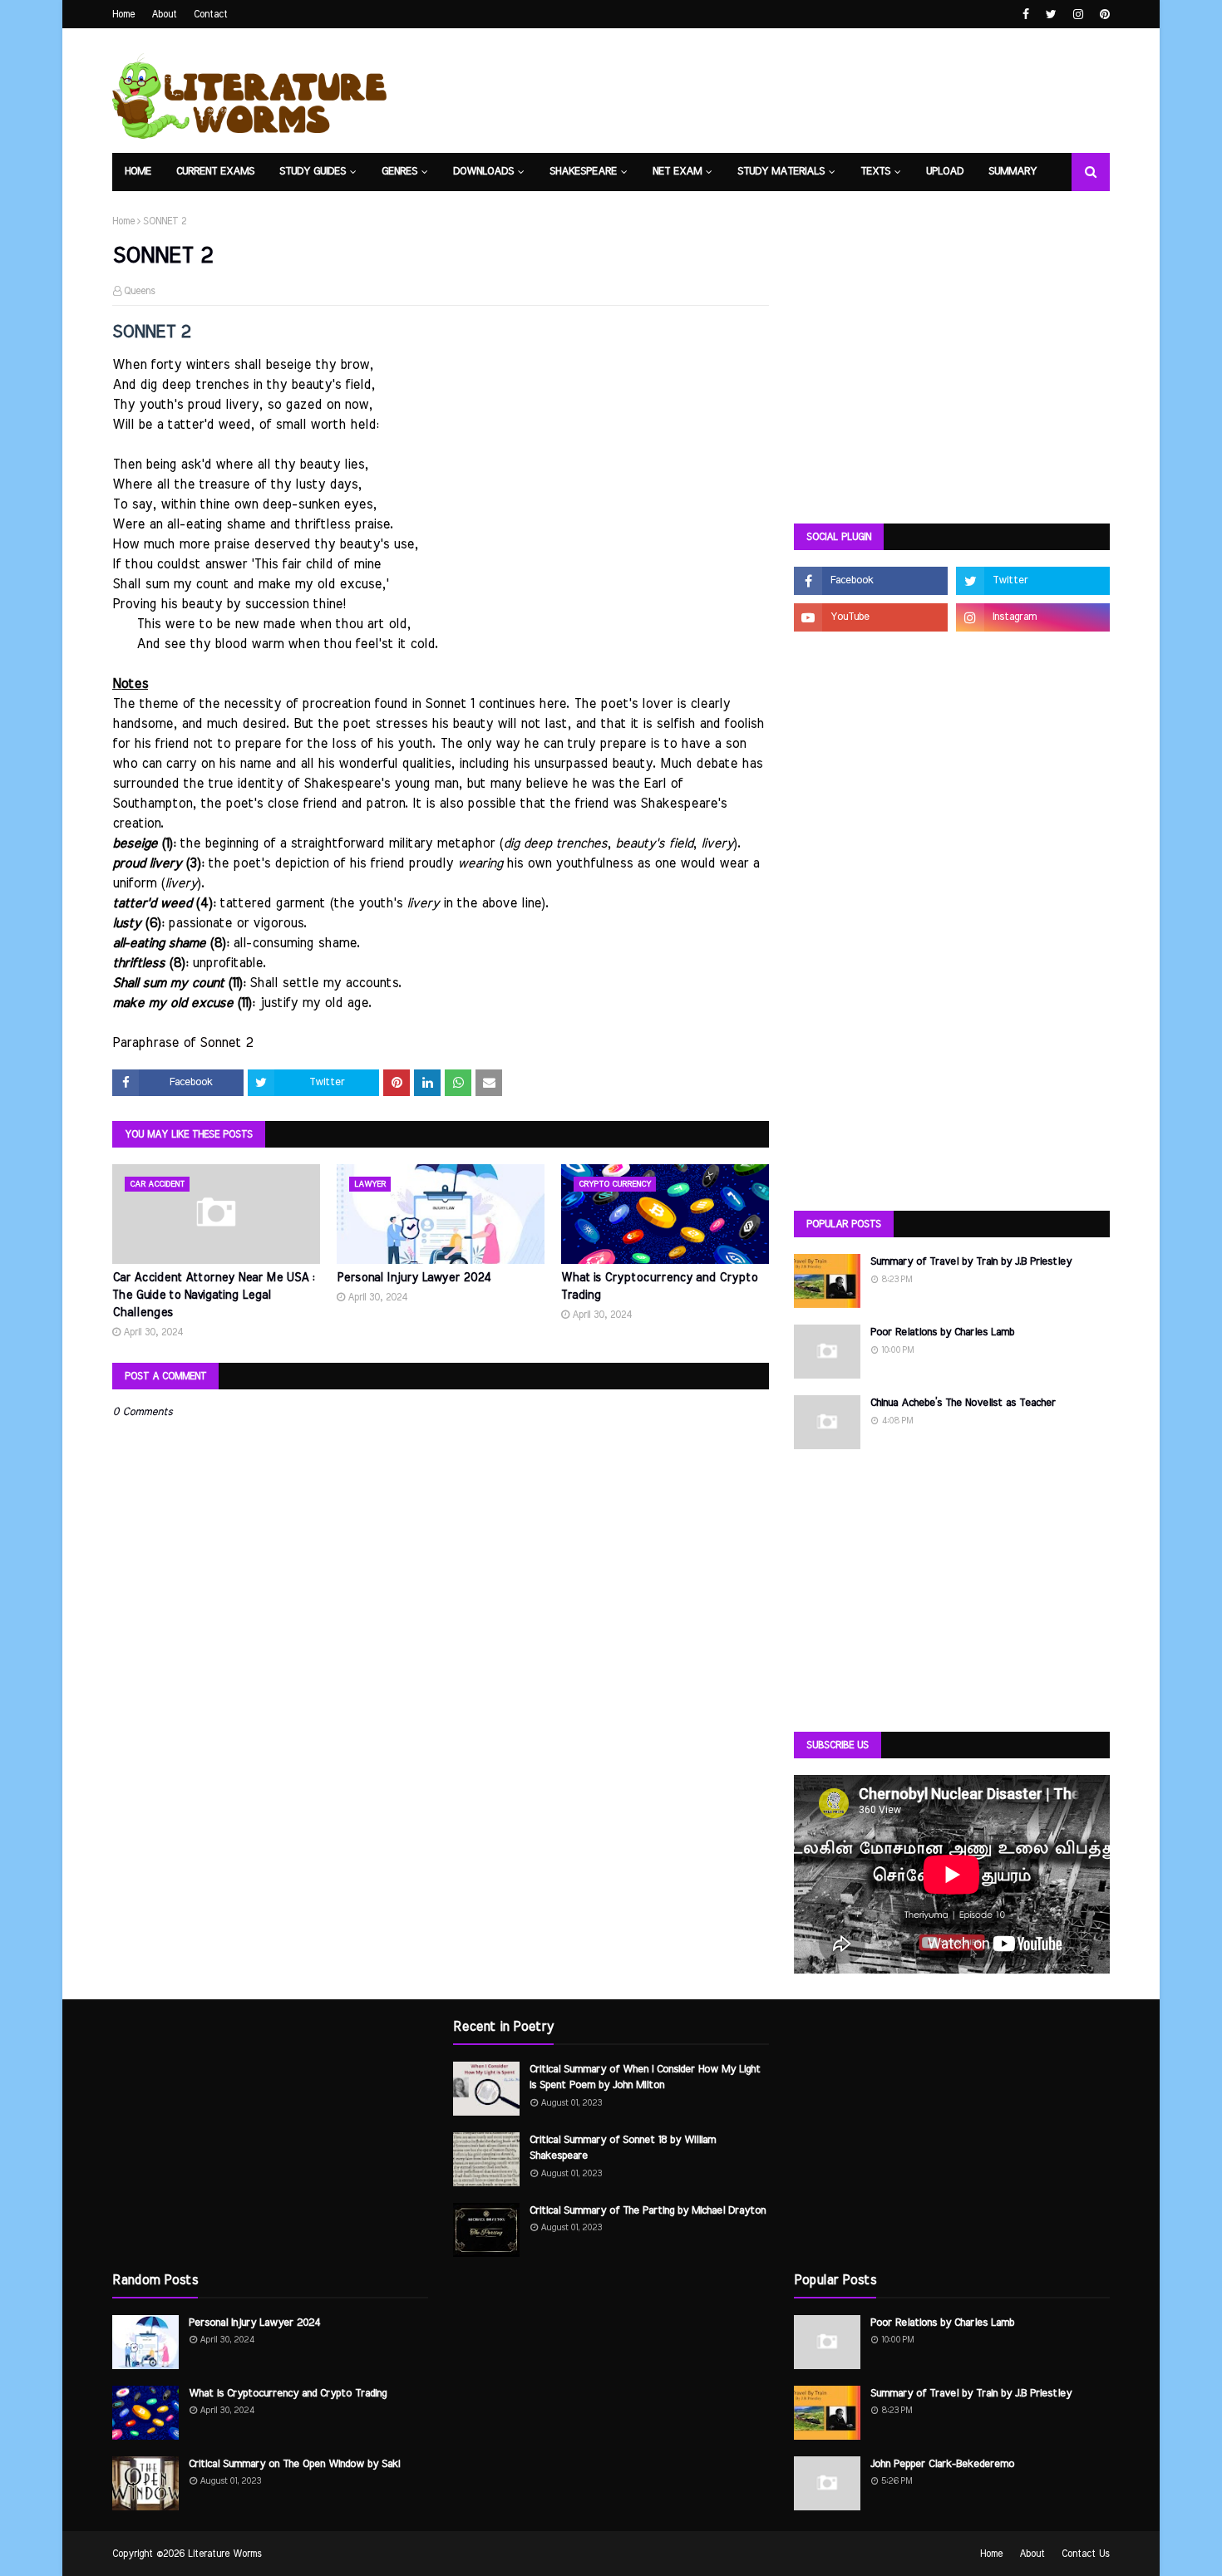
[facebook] (1026, 15)
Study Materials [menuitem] (781, 172)
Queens (140, 291)
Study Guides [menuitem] (313, 172)
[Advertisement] (952, 382)
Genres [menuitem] (399, 172)
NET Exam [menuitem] (677, 172)
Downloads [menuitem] (483, 172)
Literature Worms (225, 2554)
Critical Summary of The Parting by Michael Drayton (648, 2211)
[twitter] (1051, 15)
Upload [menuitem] (945, 172)
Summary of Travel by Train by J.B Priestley (971, 1262)
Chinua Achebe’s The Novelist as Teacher (963, 1403)
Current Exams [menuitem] (215, 172)
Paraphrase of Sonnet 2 (182, 1043)
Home (123, 14)
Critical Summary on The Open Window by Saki (294, 2464)
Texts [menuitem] (875, 172)
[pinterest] (1103, 15)
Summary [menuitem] (1013, 172)
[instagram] (1078, 15)
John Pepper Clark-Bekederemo (942, 2464)
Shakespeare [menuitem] (583, 172)
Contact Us (1086, 2554)
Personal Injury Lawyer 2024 (414, 1278)
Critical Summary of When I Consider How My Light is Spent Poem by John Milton (645, 2078)
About (164, 14)
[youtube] (871, 617)
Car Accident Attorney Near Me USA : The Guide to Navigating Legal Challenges (213, 1295)
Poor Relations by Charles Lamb (942, 1332)
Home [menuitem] (138, 172)
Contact (211, 14)
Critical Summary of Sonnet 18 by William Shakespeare (623, 2148)
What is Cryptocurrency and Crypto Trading (659, 1287)
